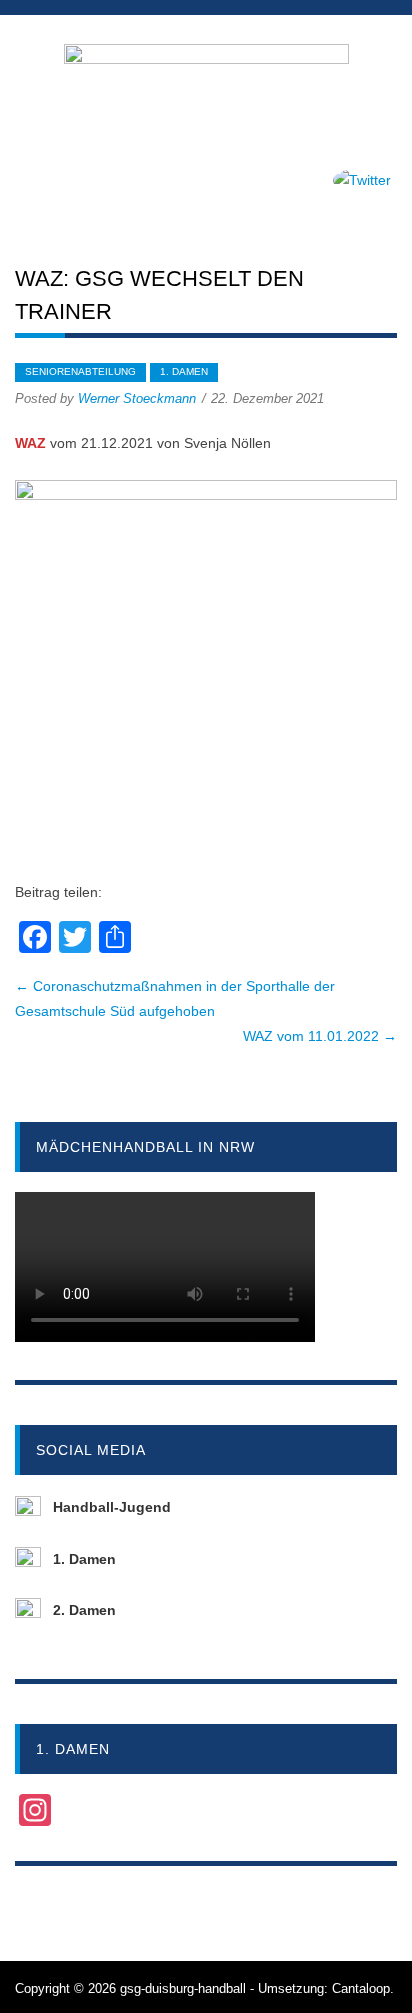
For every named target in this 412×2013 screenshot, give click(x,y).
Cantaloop (361, 1988)
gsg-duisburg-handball (183, 1988)
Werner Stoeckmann (137, 398)
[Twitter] (362, 180)
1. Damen (184, 371)
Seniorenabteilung (80, 371)
